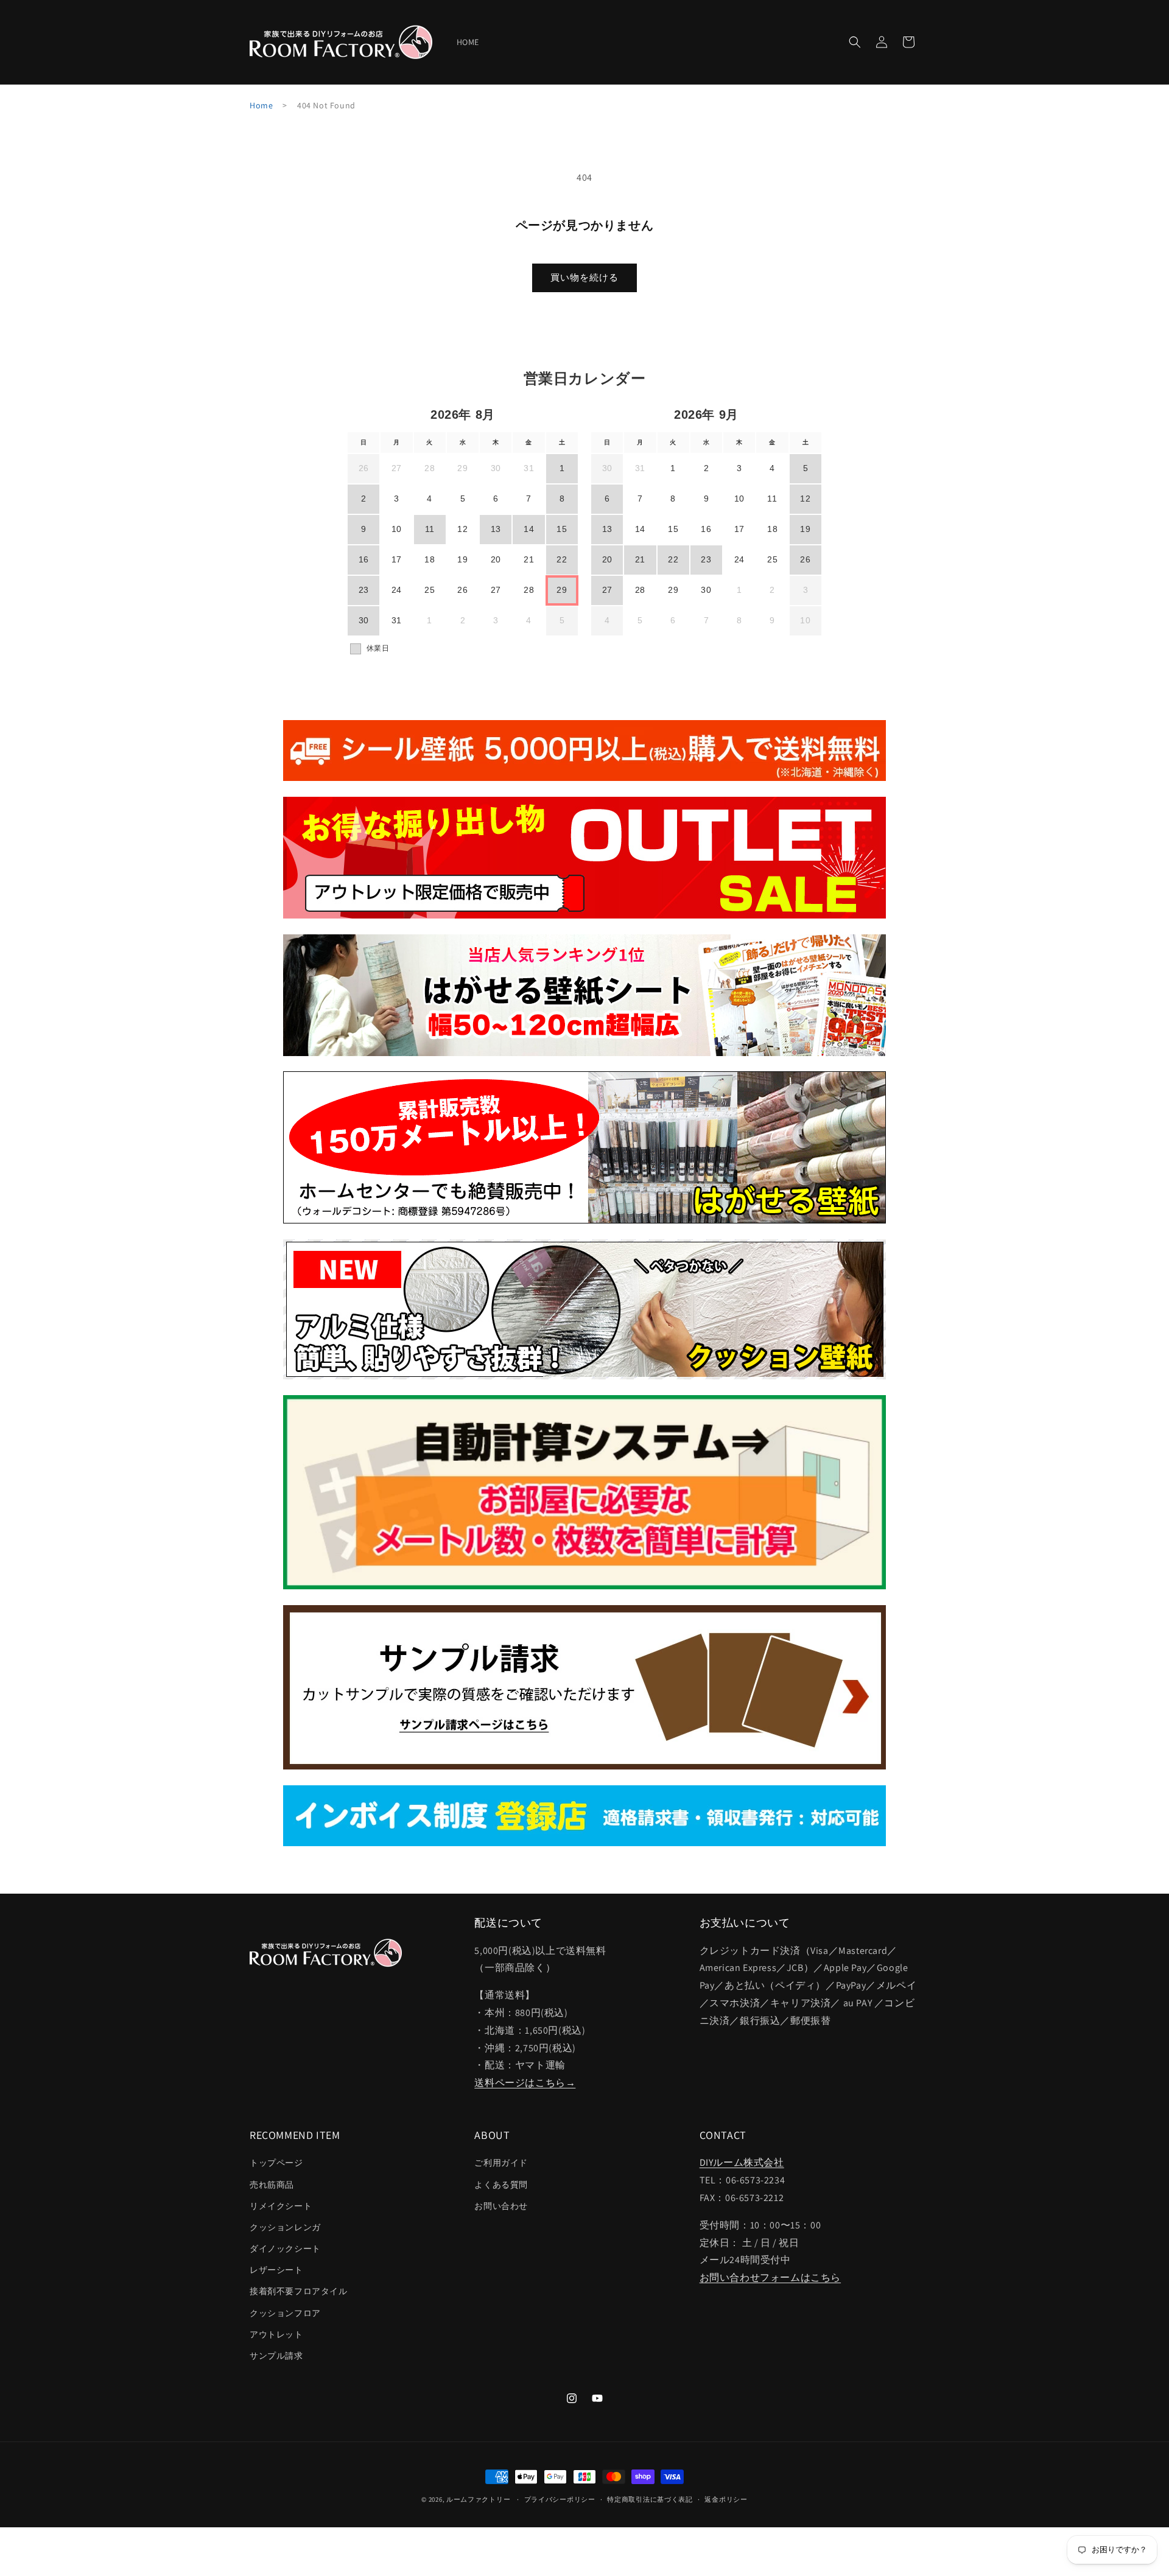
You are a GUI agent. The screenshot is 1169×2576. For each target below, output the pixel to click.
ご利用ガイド (501, 2163)
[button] (855, 42)
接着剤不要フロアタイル (299, 2292)
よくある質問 (501, 2185)
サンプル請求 (276, 2356)
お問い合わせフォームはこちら (770, 2278)
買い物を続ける (584, 277)
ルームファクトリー (478, 2499)
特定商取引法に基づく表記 (650, 2499)
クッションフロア (285, 2313)
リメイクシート (281, 2206)
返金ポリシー (726, 2499)
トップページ (276, 2163)
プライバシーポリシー (560, 2499)
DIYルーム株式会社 (742, 2163)
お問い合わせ (501, 2206)
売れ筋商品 (272, 2185)
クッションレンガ (285, 2227)
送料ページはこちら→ (525, 2083)
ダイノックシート (285, 2249)
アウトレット (276, 2334)
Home (261, 105)
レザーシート (276, 2270)
